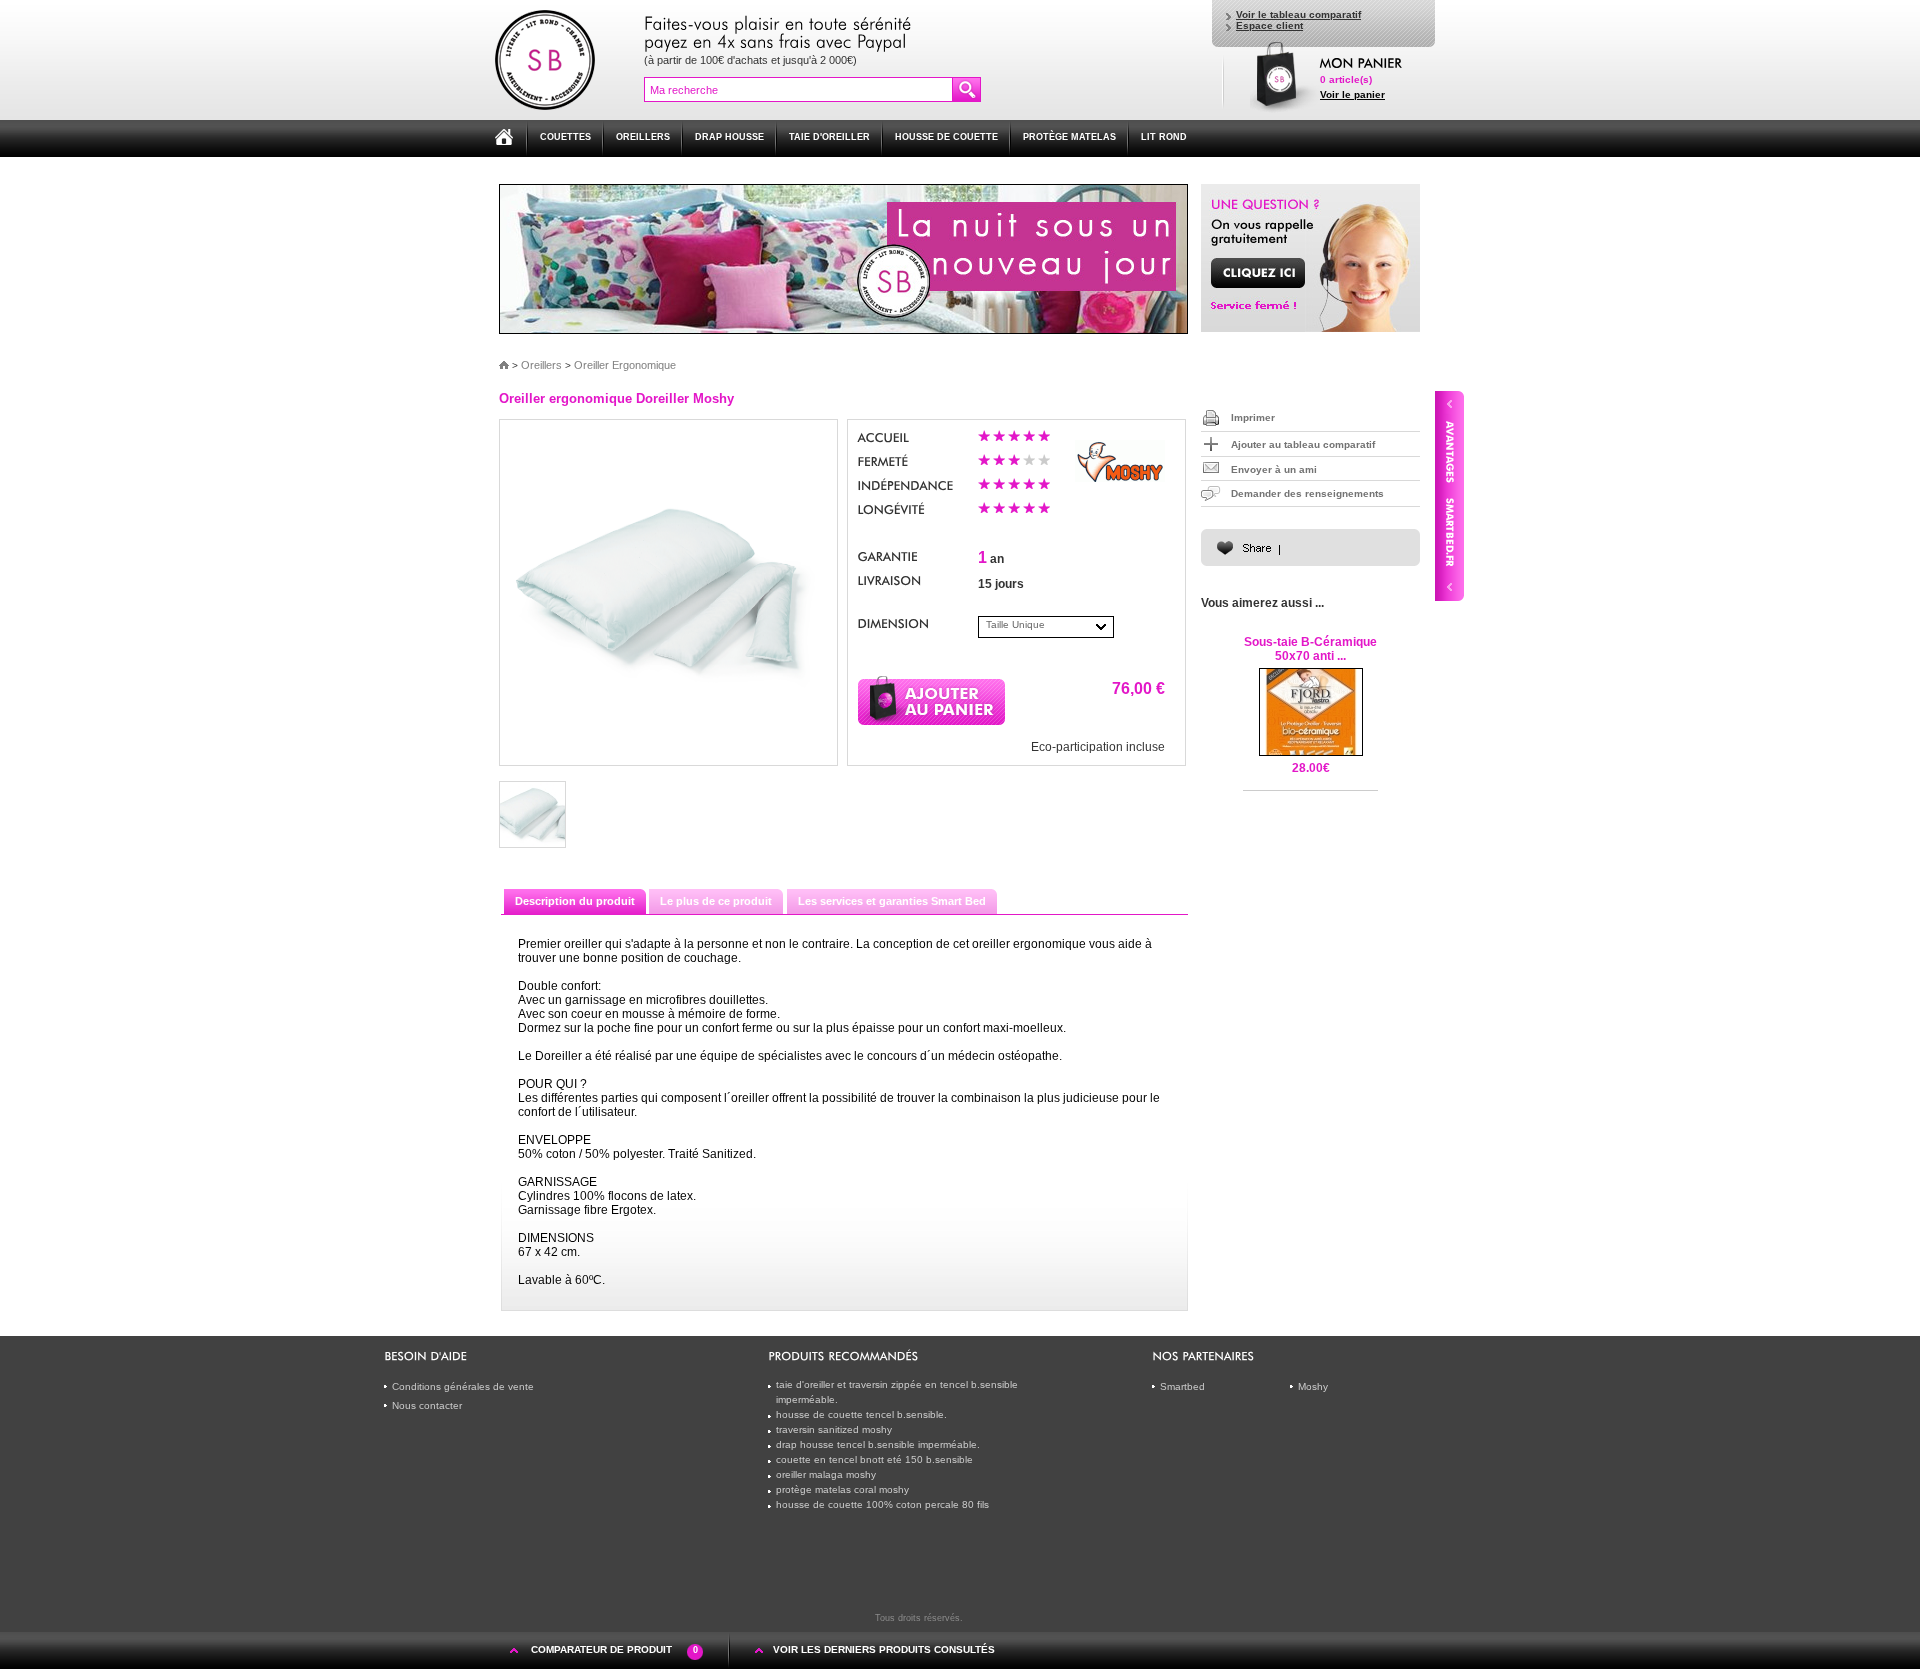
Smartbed (1182, 1386)
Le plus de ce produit (716, 901)
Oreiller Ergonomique (625, 365)
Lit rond (1164, 137)
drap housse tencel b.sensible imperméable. (878, 1444)
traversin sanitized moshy (834, 1429)
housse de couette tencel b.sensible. (861, 1414)
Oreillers (643, 137)
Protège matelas (1069, 137)
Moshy (1313, 1386)
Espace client (1269, 25)
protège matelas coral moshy (842, 1489)
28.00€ (1311, 768)
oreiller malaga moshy (826, 1474)
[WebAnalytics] (1006, 1617)
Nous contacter (427, 1405)
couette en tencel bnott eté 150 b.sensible (874, 1459)
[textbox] (798, 89)
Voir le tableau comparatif (1298, 14)
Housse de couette (946, 137)
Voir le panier (1352, 94)
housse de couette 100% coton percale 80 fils (882, 1504)
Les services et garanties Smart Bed (892, 901)
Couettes (565, 137)
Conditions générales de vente (463, 1386)
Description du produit (575, 901)
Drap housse (729, 137)
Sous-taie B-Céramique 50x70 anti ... (1310, 649)
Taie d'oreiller (829, 137)
